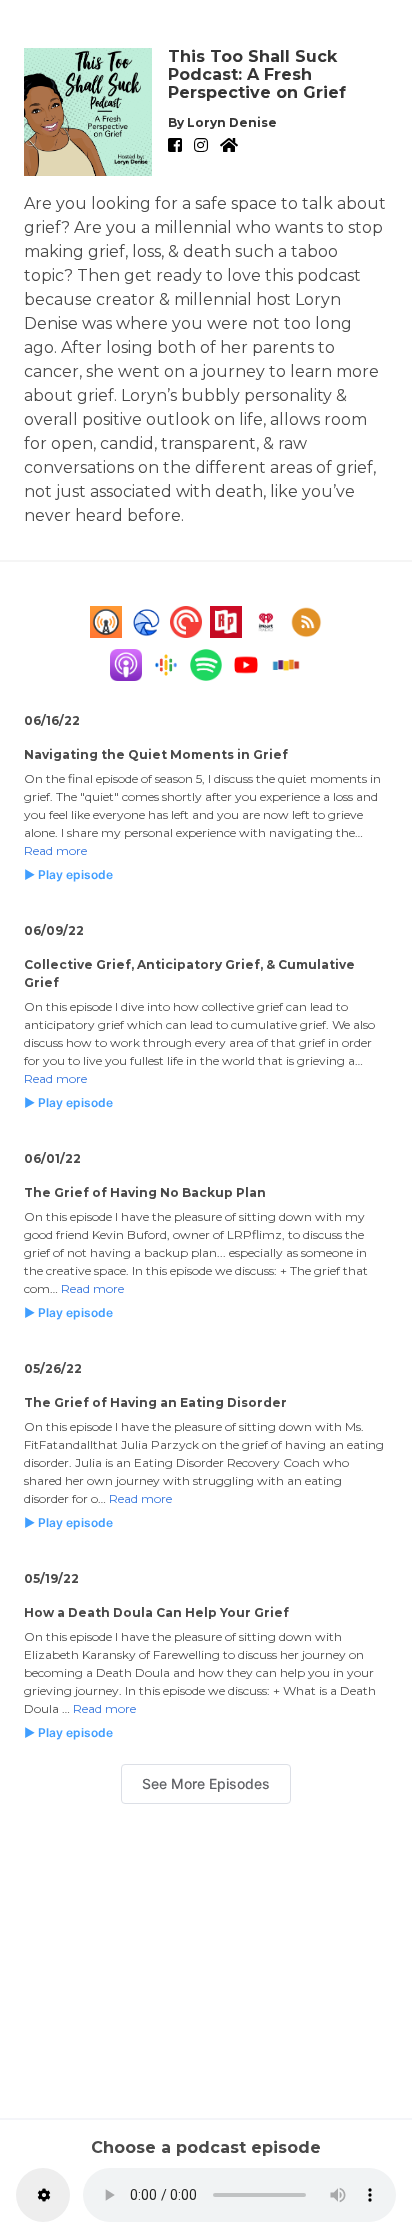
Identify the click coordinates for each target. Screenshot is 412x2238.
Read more (55, 850)
